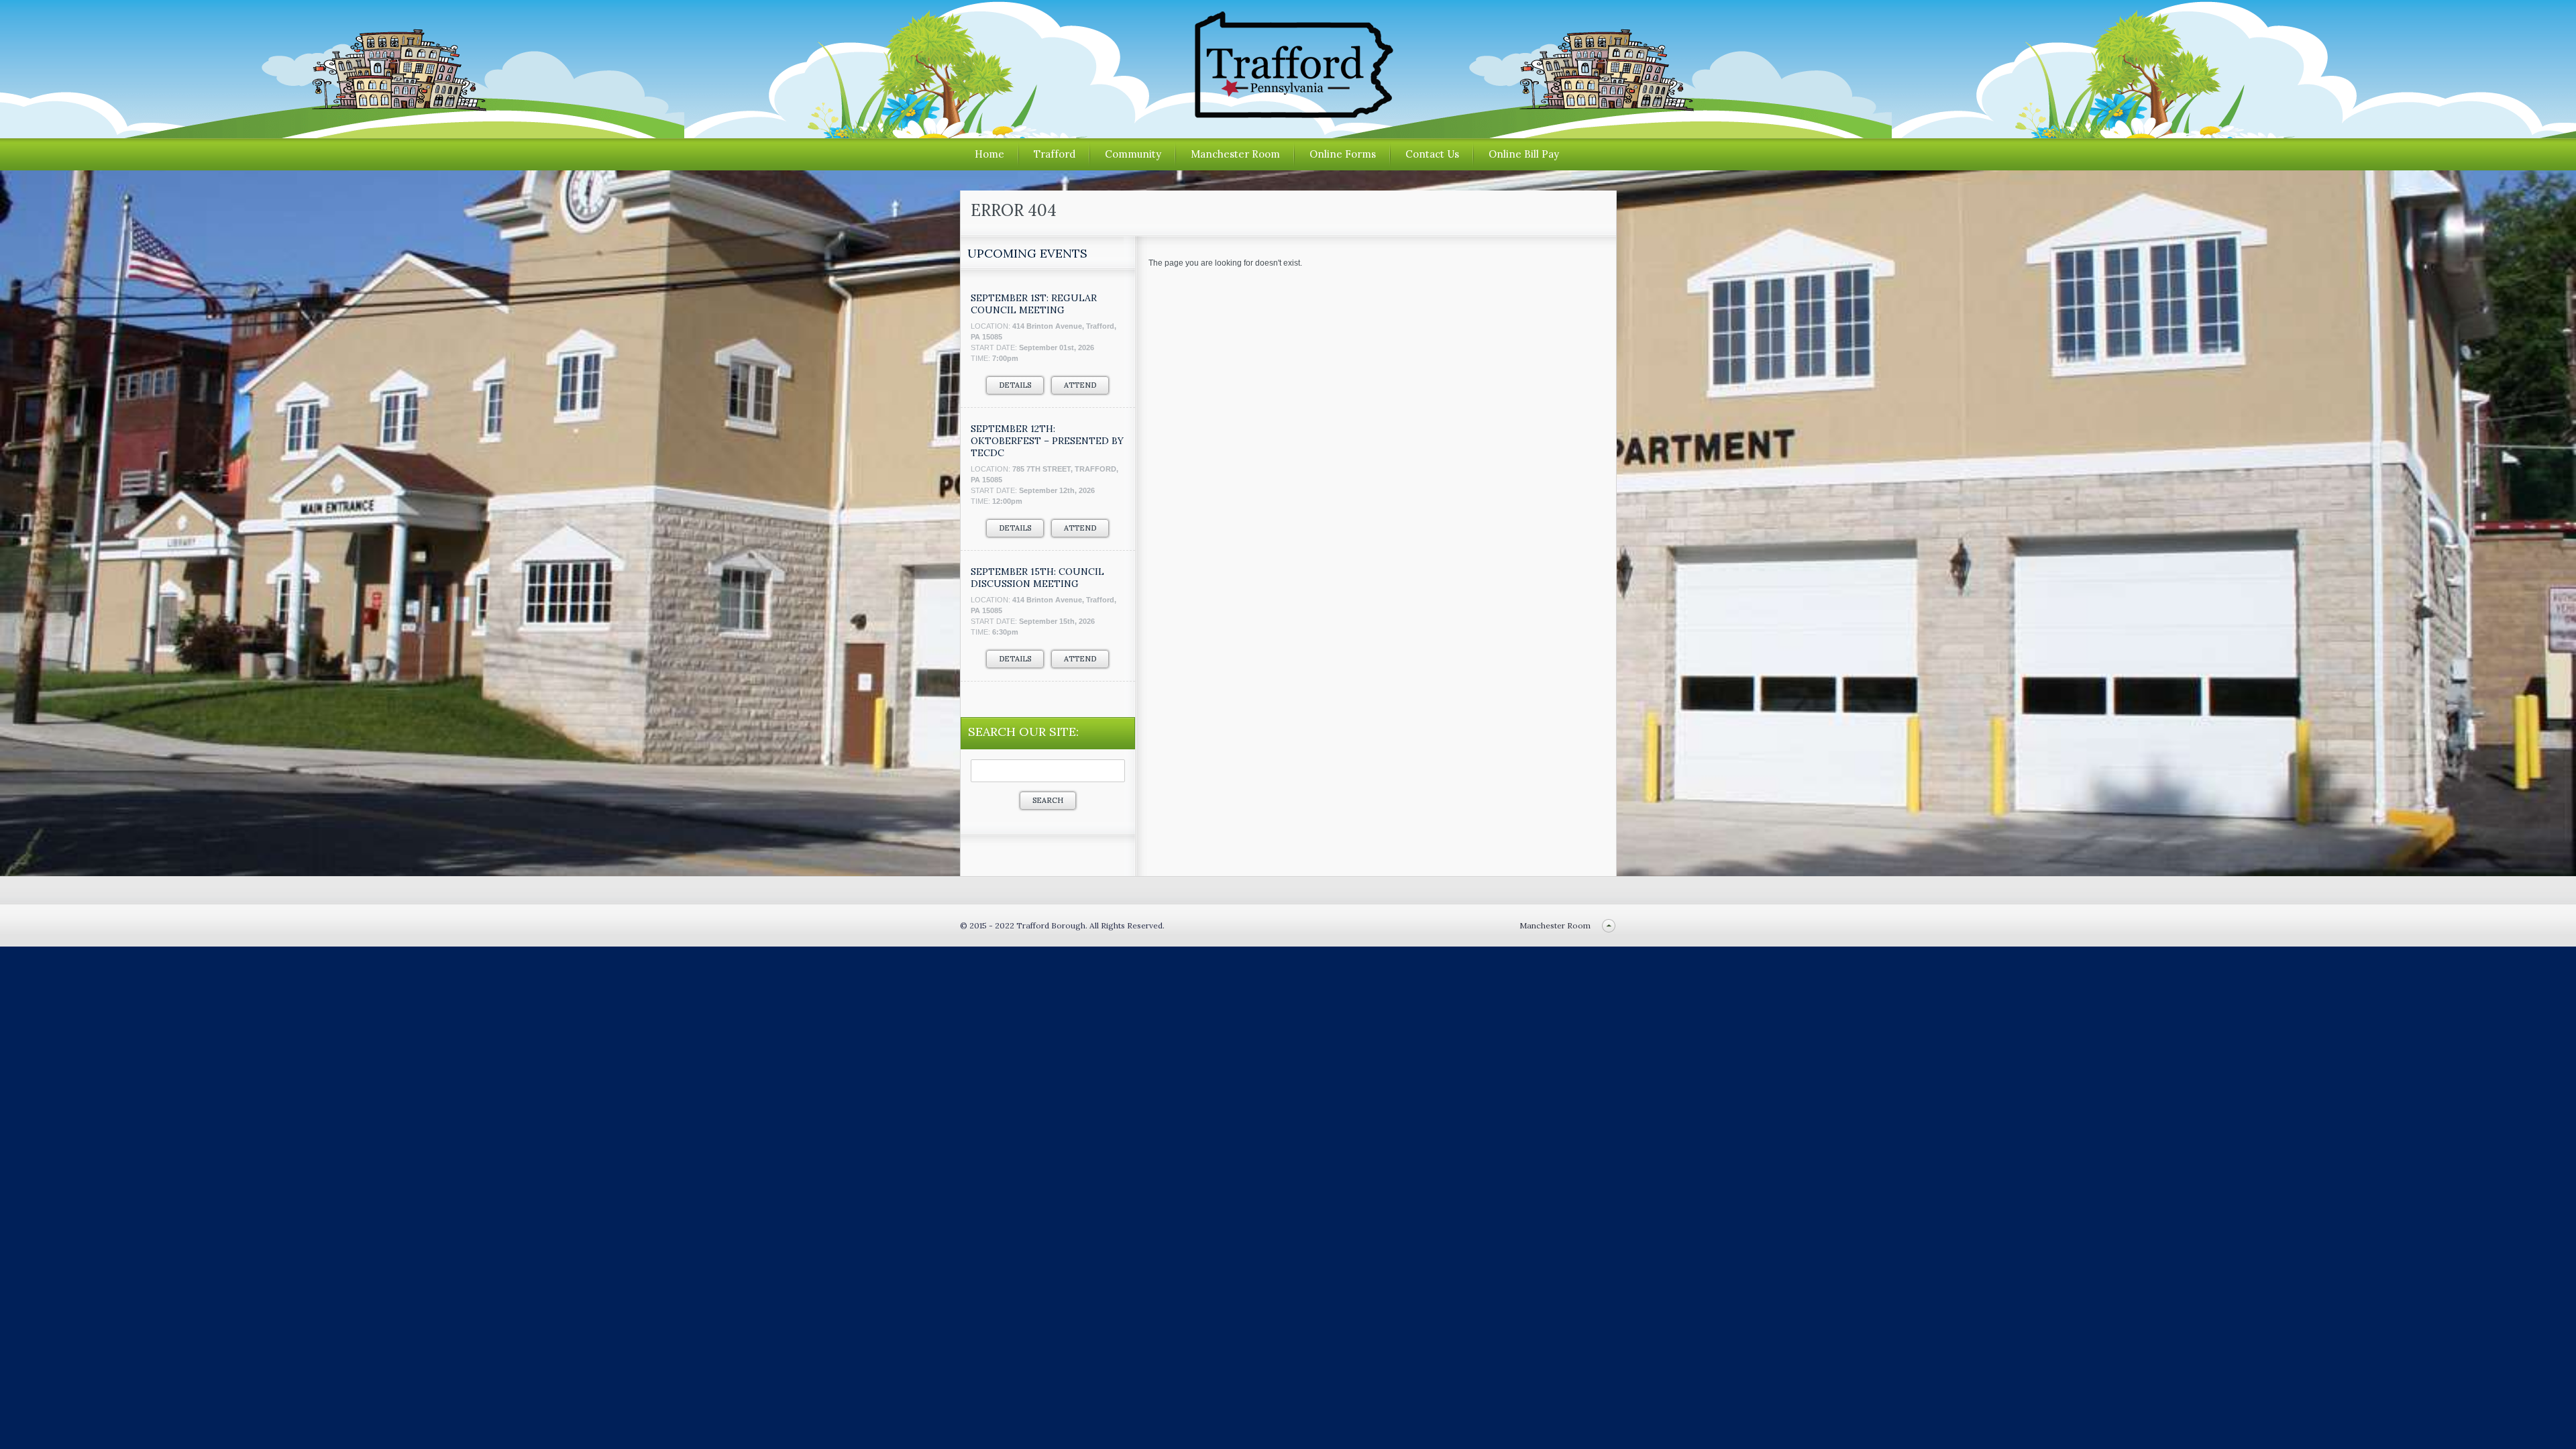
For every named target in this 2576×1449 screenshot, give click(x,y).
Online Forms (1343, 154)
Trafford (1055, 154)
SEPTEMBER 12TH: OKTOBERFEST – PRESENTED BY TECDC (1047, 441)
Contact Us (1432, 154)
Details (1015, 385)
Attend (1080, 385)
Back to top (1609, 925)
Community (1133, 154)
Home (989, 154)
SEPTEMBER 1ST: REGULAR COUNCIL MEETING (1034, 304)
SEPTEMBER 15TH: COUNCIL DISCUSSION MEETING (1037, 578)
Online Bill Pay (1524, 154)
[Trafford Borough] (1288, 113)
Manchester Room (1235, 154)
